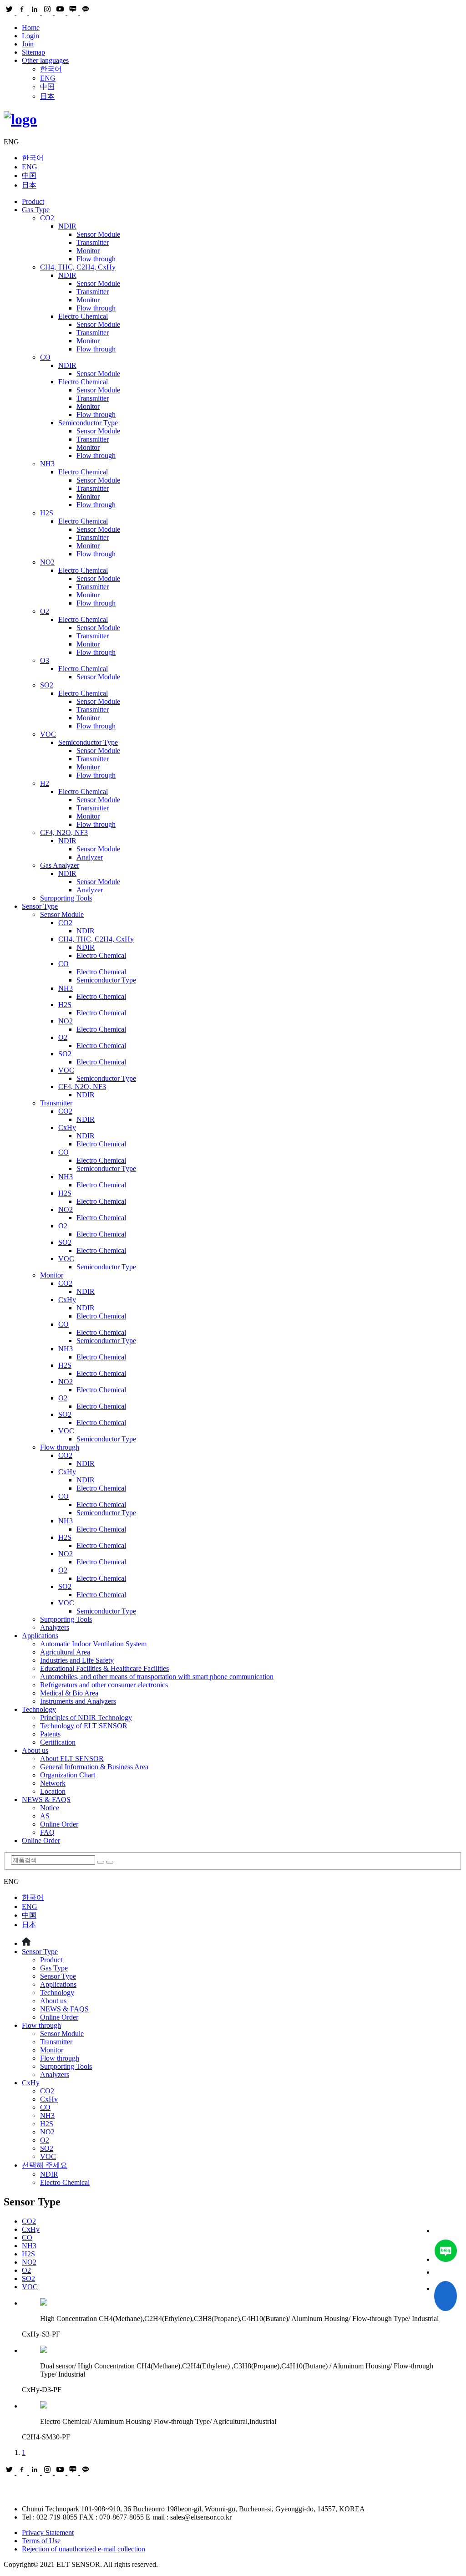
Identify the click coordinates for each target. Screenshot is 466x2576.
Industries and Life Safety (77, 1660)
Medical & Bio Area (69, 1693)
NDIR (67, 226)
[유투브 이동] (446, 2272)
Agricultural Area (65, 1652)
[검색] (101, 1862)
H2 (45, 783)
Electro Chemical (83, 316)
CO (45, 357)
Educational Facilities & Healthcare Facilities (104, 1668)
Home (31, 28)
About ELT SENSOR (72, 1759)
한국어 (51, 69)
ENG (48, 78)
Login (30, 36)
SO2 (47, 685)
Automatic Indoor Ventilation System (93, 1644)
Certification (58, 1742)
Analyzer (90, 857)
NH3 (47, 464)
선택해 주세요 (45, 2165)
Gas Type (36, 210)
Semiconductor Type (88, 423)
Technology (39, 1709)
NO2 (47, 562)
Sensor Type (40, 906)
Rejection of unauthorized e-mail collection (84, 2549)
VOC (48, 734)
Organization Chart (68, 1775)
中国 (47, 87)
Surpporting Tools (66, 898)
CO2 (47, 218)
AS (45, 1816)
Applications (40, 1636)
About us (35, 1750)
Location (53, 1791)
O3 (45, 660)
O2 (45, 611)
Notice (50, 1808)
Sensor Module (98, 234)
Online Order (59, 1824)
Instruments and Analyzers (78, 1701)
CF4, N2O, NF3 (64, 832)
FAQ (47, 1832)
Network (53, 1783)
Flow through (96, 259)
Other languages (45, 60)
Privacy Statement (48, 2533)
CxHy (67, 1128)
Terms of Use (41, 2541)
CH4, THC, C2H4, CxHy (78, 267)
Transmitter (93, 242)
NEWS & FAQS (46, 1800)
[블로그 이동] (446, 2252)
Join (28, 44)
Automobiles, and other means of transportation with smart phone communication (157, 1677)
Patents (50, 1734)
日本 (47, 96)
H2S (47, 513)
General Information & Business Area (94, 1767)
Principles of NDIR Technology (86, 1718)
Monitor (88, 251)
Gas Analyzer (60, 865)
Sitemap (33, 52)
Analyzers (55, 1627)
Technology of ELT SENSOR (84, 1726)
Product (33, 201)
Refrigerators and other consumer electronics (104, 1685)
